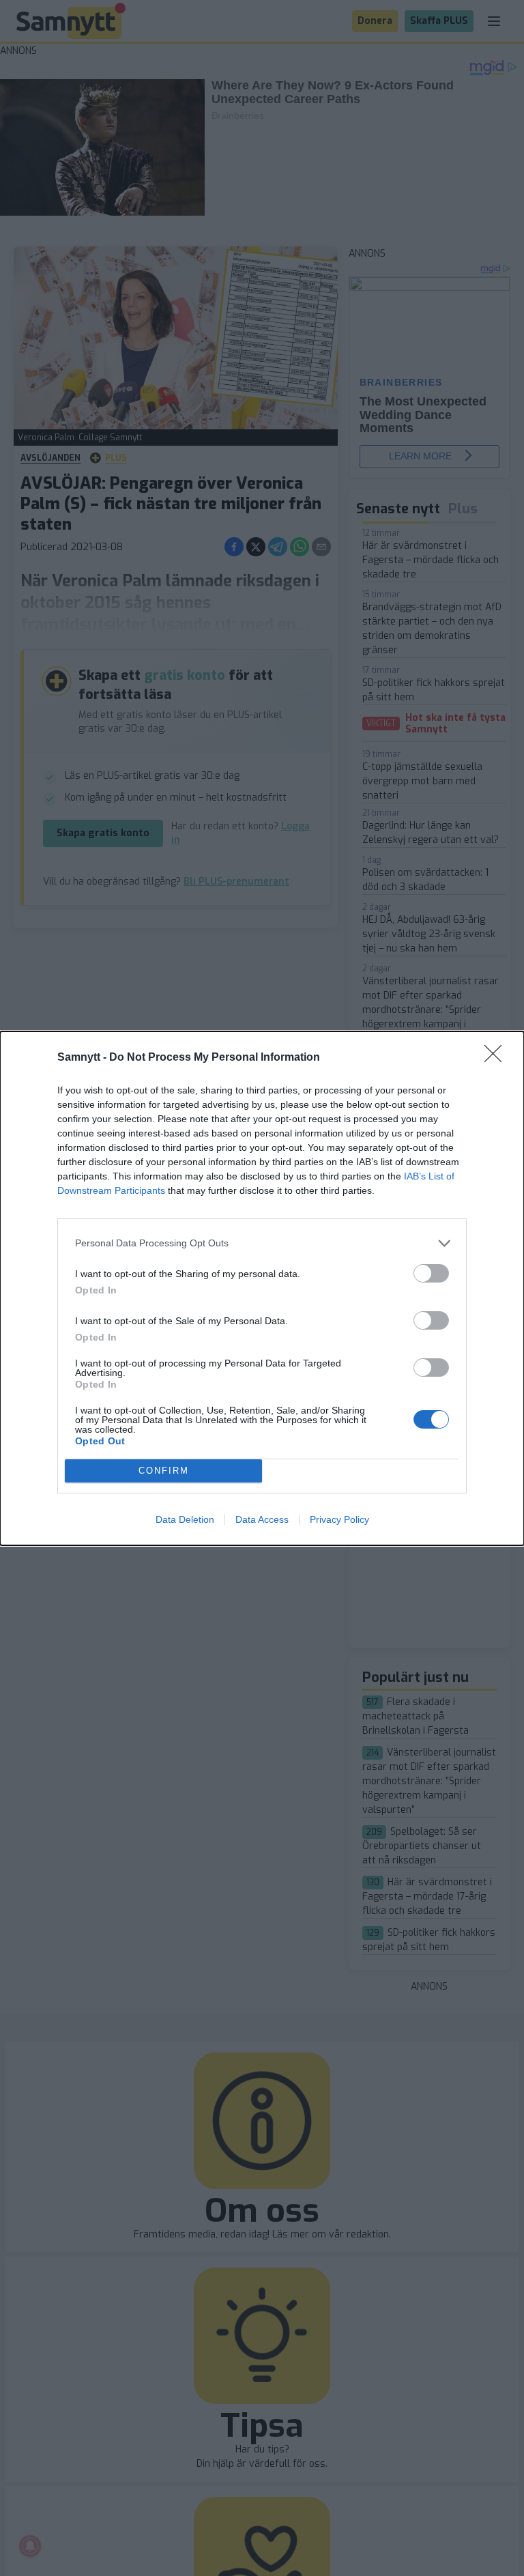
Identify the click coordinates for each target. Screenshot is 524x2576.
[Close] (497, 1058)
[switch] (431, 1273)
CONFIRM (164, 1471)
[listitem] (262, 1243)
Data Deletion (185, 1519)
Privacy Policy (339, 1519)
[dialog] (262, 1288)
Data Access (262, 1519)
